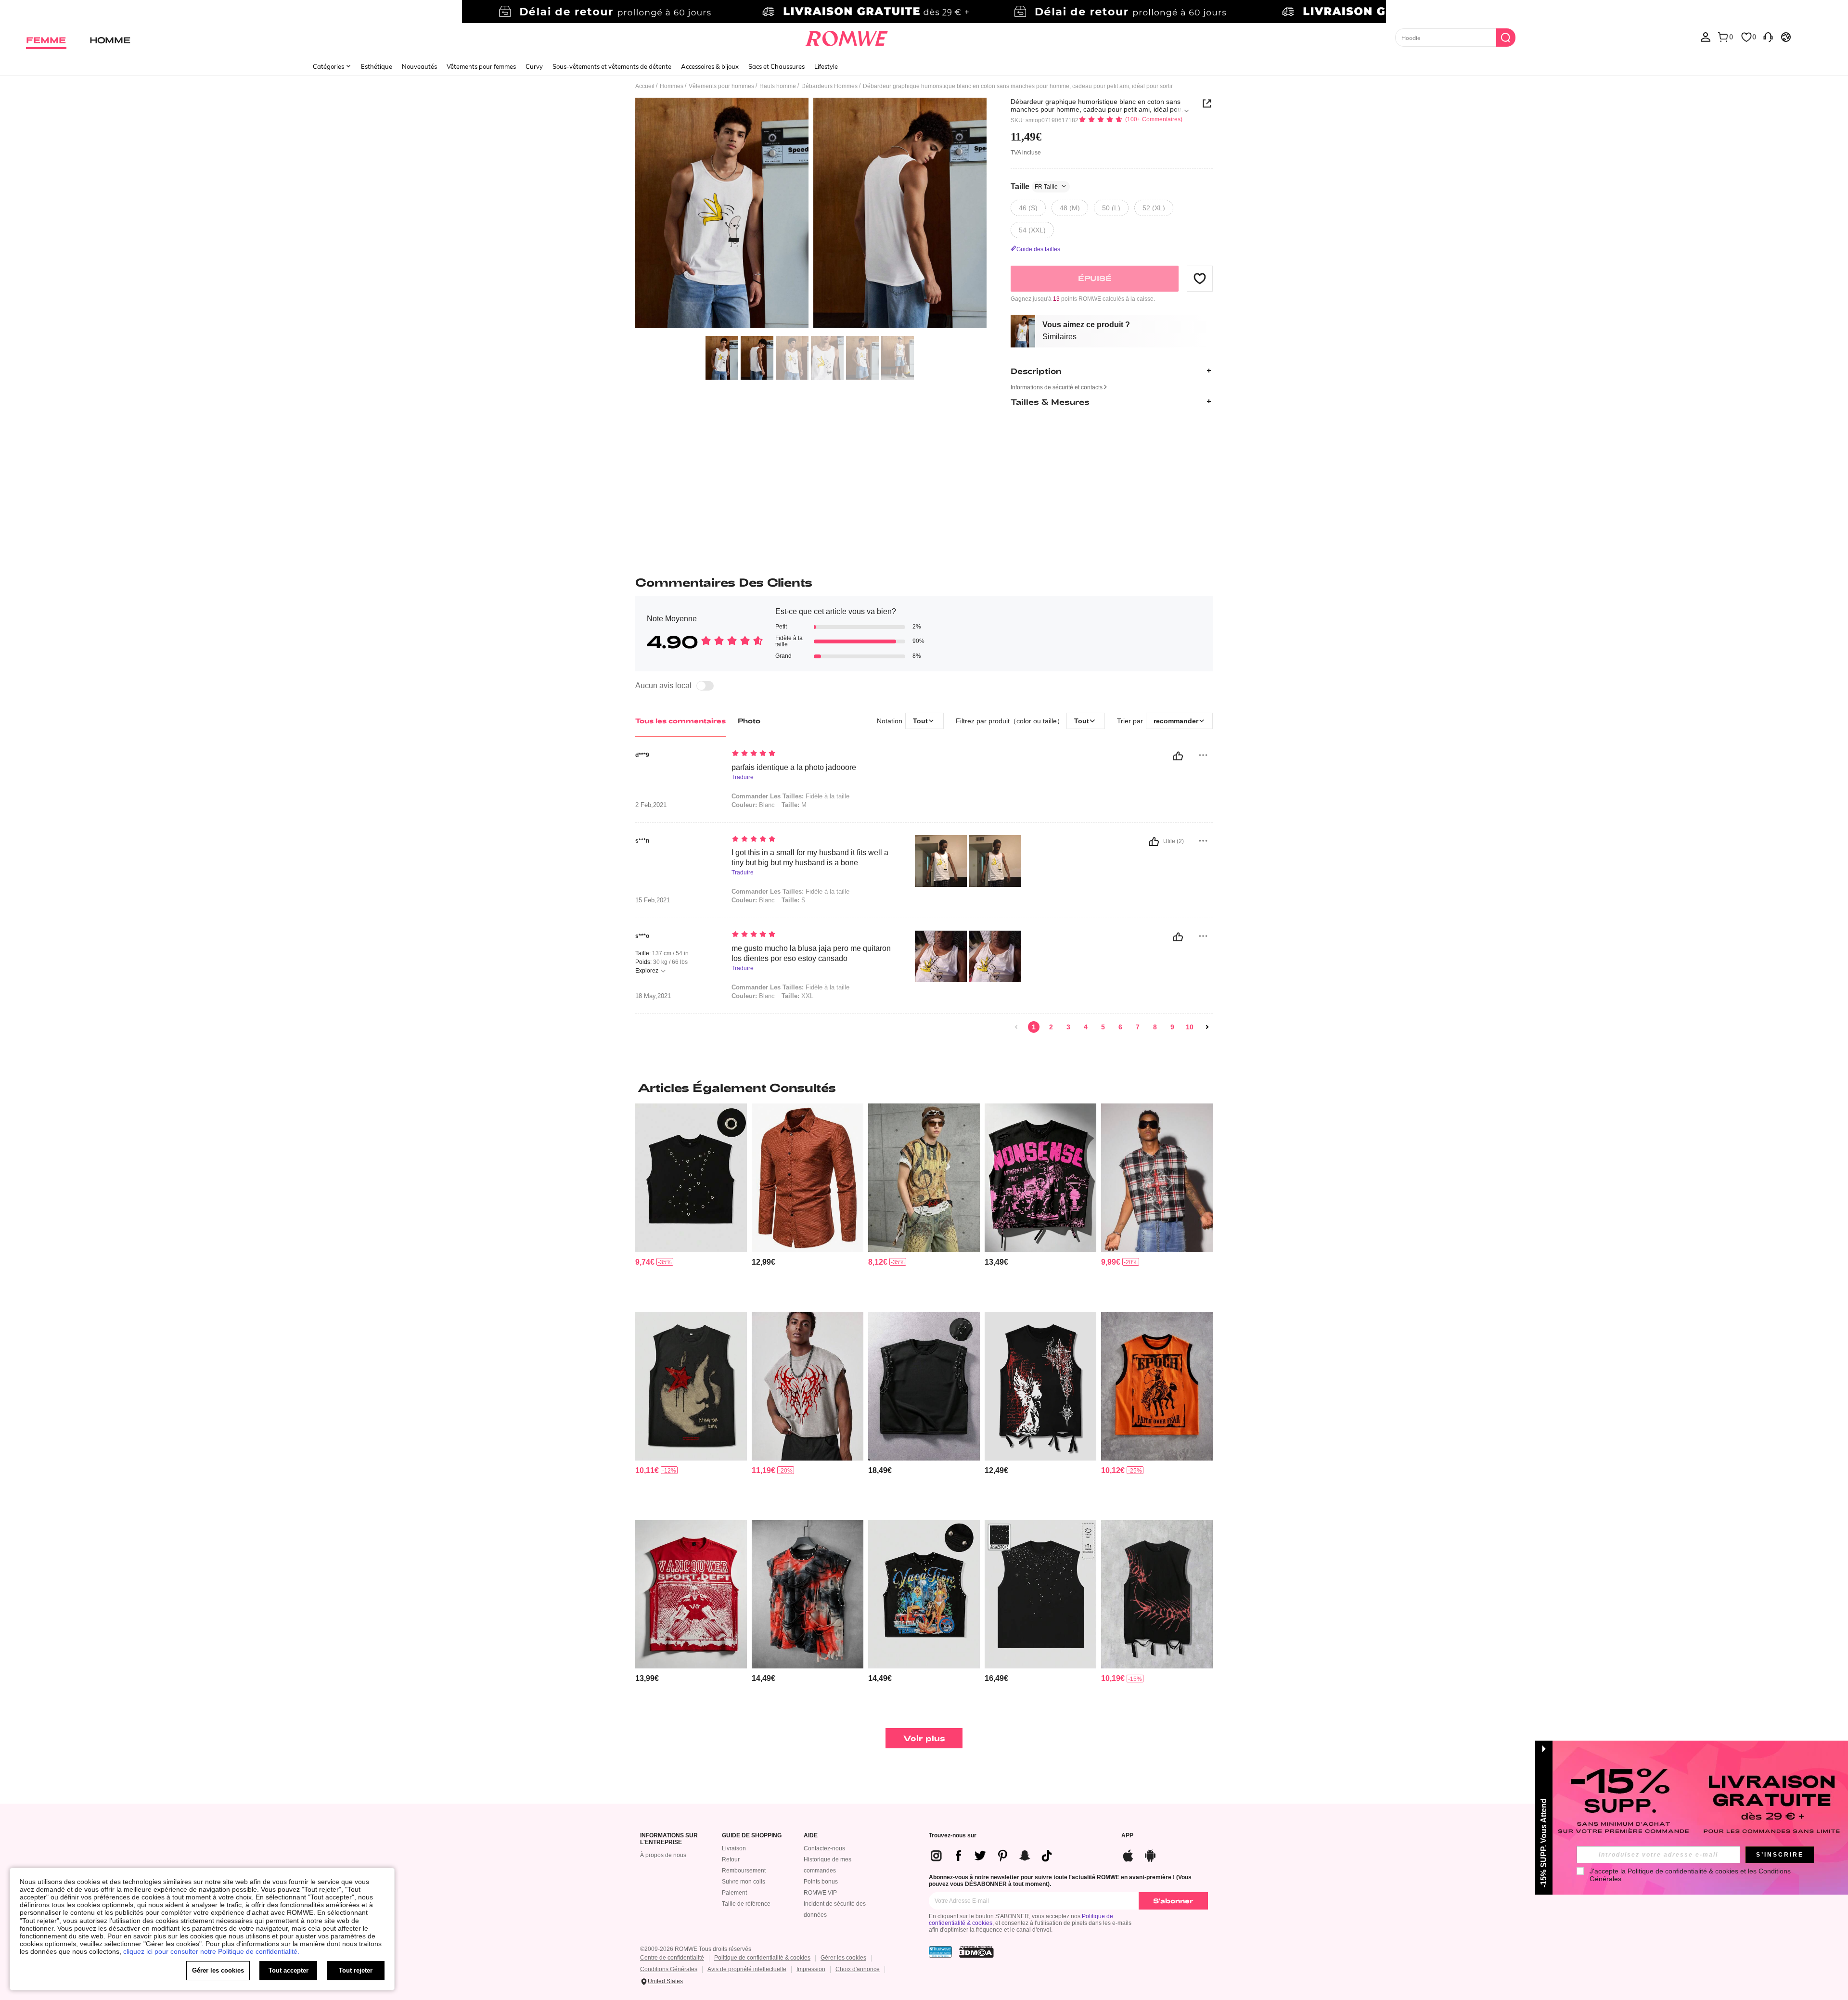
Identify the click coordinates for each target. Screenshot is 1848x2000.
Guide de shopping (752, 1836)
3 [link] (1068, 1027)
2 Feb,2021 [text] (651, 805)
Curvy (534, 66)
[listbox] (1706, 37)
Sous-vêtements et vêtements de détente (612, 66)
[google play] (1150, 1854)
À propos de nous (663, 1855)
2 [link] (1051, 1027)
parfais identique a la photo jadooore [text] (794, 767)
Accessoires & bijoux (710, 66)
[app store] (1128, 1854)
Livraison (734, 1848)
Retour (731, 1859)
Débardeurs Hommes (829, 86)
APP (1127, 1836)
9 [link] (1172, 1027)
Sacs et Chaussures (776, 66)
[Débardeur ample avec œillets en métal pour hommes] (691, 1178)
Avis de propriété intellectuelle (747, 1969)
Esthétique (377, 66)
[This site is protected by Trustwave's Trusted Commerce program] (940, 1952)
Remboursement (744, 1871)
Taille (1034, 186)
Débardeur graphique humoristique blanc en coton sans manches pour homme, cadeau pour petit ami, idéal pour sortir (1097, 105)
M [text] (794, 805)
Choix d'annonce (858, 1969)
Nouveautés (419, 66)
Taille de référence (746, 1904)
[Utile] (1178, 756)
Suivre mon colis (744, 1882)
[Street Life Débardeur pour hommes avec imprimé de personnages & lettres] (691, 1595)
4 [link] (1086, 1027)
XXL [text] (797, 996)
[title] (924, 1088)
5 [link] (1103, 1027)
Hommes (672, 86)
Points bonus (821, 1882)
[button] (1200, 278)
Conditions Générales (669, 1969)
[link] (924, 12)
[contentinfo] (645, 1262)
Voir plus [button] (924, 1738)
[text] (814, 754)
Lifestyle (826, 66)
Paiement (734, 1893)
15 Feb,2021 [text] (653, 900)
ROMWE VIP (820, 1893)
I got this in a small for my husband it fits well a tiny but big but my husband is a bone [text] (810, 858)
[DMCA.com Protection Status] (976, 1952)
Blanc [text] (753, 805)
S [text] (794, 900)
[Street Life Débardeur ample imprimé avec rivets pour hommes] (924, 1595)
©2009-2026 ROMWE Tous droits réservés (696, 1949)
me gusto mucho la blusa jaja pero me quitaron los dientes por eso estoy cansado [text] (811, 953)
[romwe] (847, 37)
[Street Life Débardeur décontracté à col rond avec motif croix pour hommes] (924, 1386)
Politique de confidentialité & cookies (762, 1958)
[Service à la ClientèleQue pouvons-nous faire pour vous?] (1768, 37)
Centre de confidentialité (672, 1958)
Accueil (645, 86)
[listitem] (691, 1204)
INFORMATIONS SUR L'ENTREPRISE (669, 1839)
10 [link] (1190, 1027)
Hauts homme (778, 86)
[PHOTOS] (811, 214)
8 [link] (1155, 1027)
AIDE (811, 1836)
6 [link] (1120, 1027)
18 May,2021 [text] (653, 996)
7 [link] (1138, 1027)
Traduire (743, 777)
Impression (811, 1969)
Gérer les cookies (843, 1958)
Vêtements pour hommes (721, 86)
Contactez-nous (824, 1848)
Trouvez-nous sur (953, 1836)
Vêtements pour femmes (481, 66)
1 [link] (1034, 1027)
